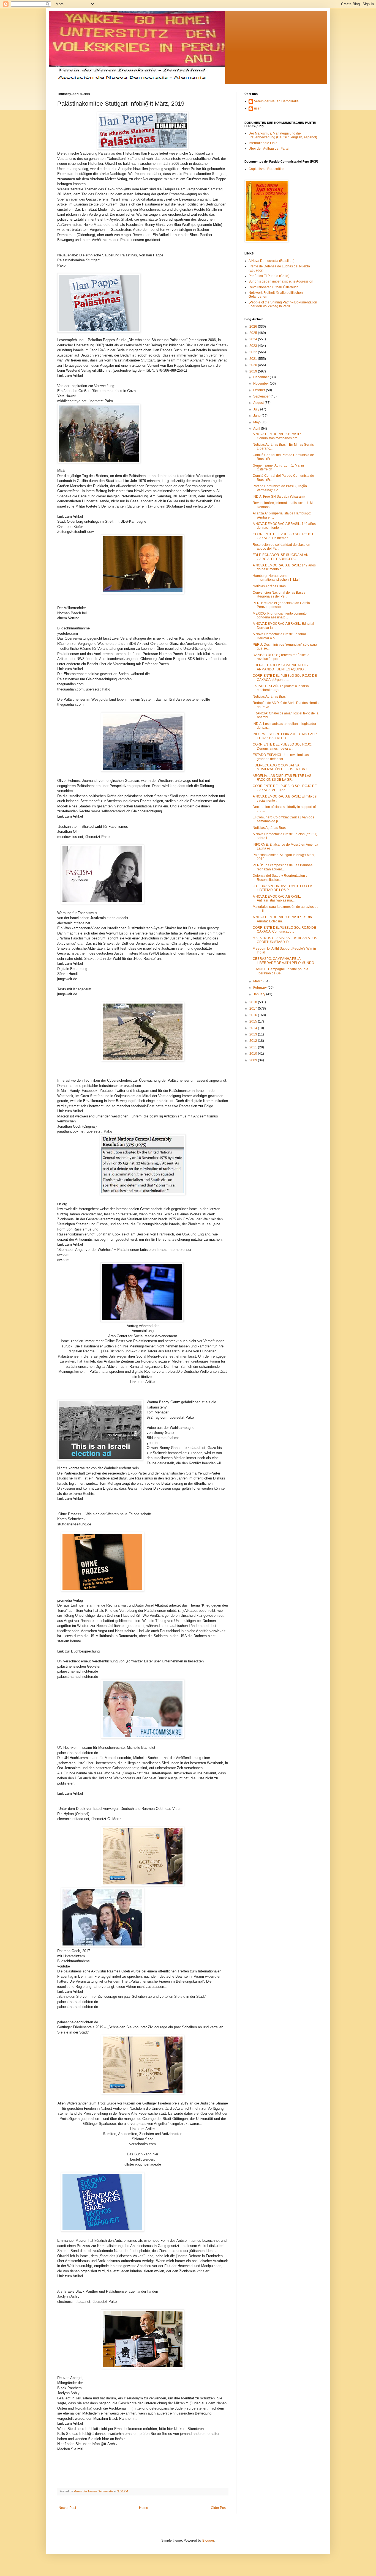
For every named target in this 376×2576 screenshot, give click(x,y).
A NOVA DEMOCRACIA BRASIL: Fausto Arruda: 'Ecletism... (282, 919)
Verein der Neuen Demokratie (276, 101)
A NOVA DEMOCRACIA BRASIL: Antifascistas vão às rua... (277, 898)
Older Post (219, 2508)
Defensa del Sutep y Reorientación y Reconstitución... (280, 878)
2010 (254, 1054)
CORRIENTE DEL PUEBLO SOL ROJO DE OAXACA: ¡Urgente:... (285, 678)
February (260, 988)
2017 (254, 1009)
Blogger (208, 2541)
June (257, 416)
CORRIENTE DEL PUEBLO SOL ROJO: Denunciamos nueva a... (282, 746)
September (262, 396)
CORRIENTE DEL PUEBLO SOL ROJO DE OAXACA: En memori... (285, 536)
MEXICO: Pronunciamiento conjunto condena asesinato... (280, 615)
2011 (254, 1047)
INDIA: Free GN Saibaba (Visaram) (279, 497)
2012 (254, 1041)
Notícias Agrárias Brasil (270, 586)
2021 (254, 359)
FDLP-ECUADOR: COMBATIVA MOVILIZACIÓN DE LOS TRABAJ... (281, 767)
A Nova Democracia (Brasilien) (272, 261)
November (261, 383)
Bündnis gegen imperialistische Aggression (281, 281)
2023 (254, 346)
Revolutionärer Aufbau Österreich (273, 287)
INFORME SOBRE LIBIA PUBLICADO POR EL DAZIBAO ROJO (285, 736)
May (257, 422)
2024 (254, 339)
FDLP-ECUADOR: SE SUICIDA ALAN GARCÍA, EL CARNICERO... (281, 557)
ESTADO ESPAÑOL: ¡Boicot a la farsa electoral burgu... (281, 688)
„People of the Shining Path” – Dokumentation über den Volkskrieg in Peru (283, 304)
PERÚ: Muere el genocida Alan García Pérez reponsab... (281, 605)
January (260, 994)
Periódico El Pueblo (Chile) (269, 276)
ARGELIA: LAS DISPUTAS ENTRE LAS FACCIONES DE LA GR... (282, 778)
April (257, 429)
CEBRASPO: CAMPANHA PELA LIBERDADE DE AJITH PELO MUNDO (283, 961)
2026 (254, 327)
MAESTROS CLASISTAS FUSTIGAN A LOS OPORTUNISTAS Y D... (285, 940)
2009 (254, 1060)
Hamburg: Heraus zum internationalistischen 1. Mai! (276, 578)
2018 (254, 1002)
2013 (254, 1034)
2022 (254, 352)
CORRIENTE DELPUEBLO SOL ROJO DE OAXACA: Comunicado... (284, 930)
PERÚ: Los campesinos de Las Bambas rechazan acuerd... (283, 867)
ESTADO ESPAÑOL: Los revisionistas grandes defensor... (281, 757)
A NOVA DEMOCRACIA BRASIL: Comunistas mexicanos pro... (277, 436)
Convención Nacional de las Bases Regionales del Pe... (279, 594)
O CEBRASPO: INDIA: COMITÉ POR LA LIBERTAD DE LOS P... (282, 888)
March (258, 981)
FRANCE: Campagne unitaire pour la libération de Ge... (280, 971)
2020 (254, 365)
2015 (254, 1021)
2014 (254, 1028)
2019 (254, 371)
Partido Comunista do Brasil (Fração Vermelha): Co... (280, 488)
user (257, 108)
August (259, 403)
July (257, 409)
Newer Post (67, 2508)
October (260, 390)
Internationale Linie (263, 143)
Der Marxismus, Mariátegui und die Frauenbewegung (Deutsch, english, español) (283, 135)
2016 (254, 1015)
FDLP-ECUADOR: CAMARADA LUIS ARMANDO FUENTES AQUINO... (280, 667)
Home (144, 2508)
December (261, 377)
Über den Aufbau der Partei (269, 149)
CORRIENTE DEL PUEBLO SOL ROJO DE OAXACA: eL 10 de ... (285, 788)
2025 (254, 333)
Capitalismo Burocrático (266, 169)
